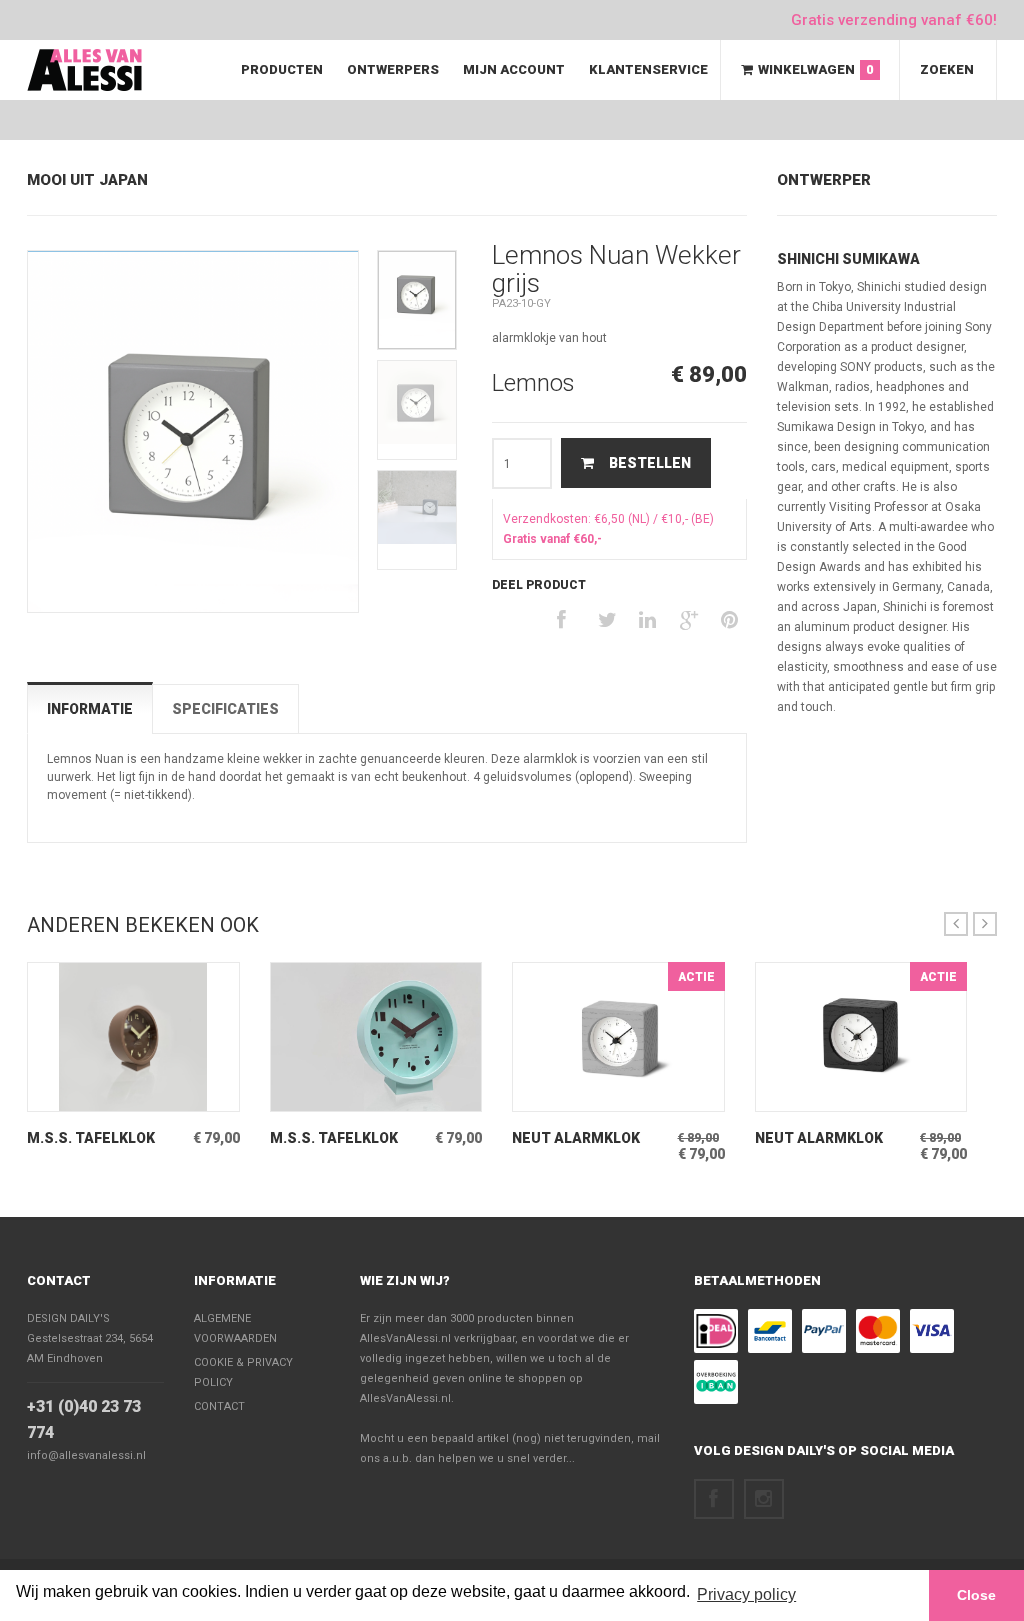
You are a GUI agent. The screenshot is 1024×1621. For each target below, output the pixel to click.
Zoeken (947, 69)
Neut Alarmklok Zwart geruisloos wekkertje (827, 1138)
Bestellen (650, 463)
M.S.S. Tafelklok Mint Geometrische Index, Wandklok (346, 1138)
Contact (59, 1280)
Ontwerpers (393, 69)
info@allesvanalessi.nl (86, 1455)
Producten (282, 69)
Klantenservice (648, 69)
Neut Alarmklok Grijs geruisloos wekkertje (579, 1138)
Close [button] (976, 1595)
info (107, 1096)
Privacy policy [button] (746, 1594)
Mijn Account (514, 69)
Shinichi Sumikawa (848, 259)
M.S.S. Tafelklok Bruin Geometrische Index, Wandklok (106, 1138)
